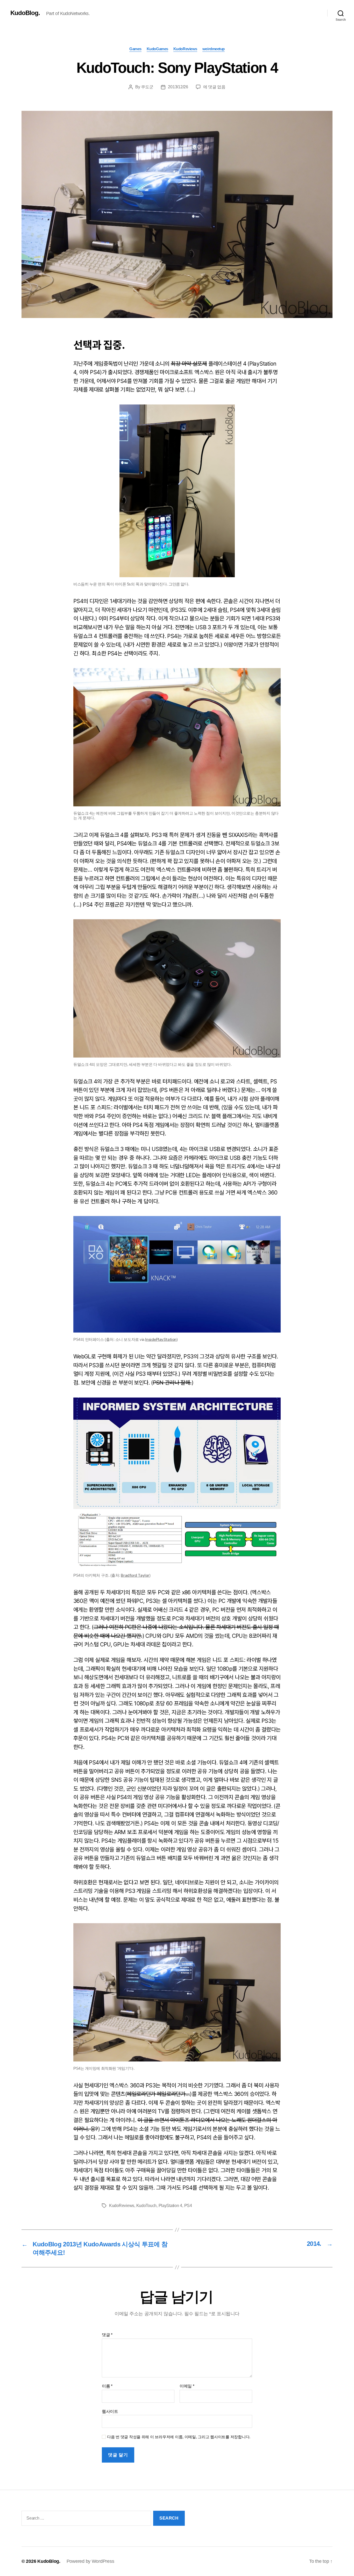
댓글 (107, 2335)
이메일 (187, 2386)
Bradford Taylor (135, 1575)
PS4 (188, 2206)
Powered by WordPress (90, 2561)
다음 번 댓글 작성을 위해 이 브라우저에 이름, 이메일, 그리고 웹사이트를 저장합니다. (179, 2437)
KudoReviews (185, 49)
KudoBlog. (25, 13)
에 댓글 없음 (214, 87)
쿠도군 (147, 87)
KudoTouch (147, 2206)
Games (135, 49)
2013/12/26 (178, 87)
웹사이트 (110, 2411)
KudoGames (157, 49)
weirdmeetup (214, 49)
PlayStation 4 (171, 2206)
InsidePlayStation (161, 1339)
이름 (107, 2386)
